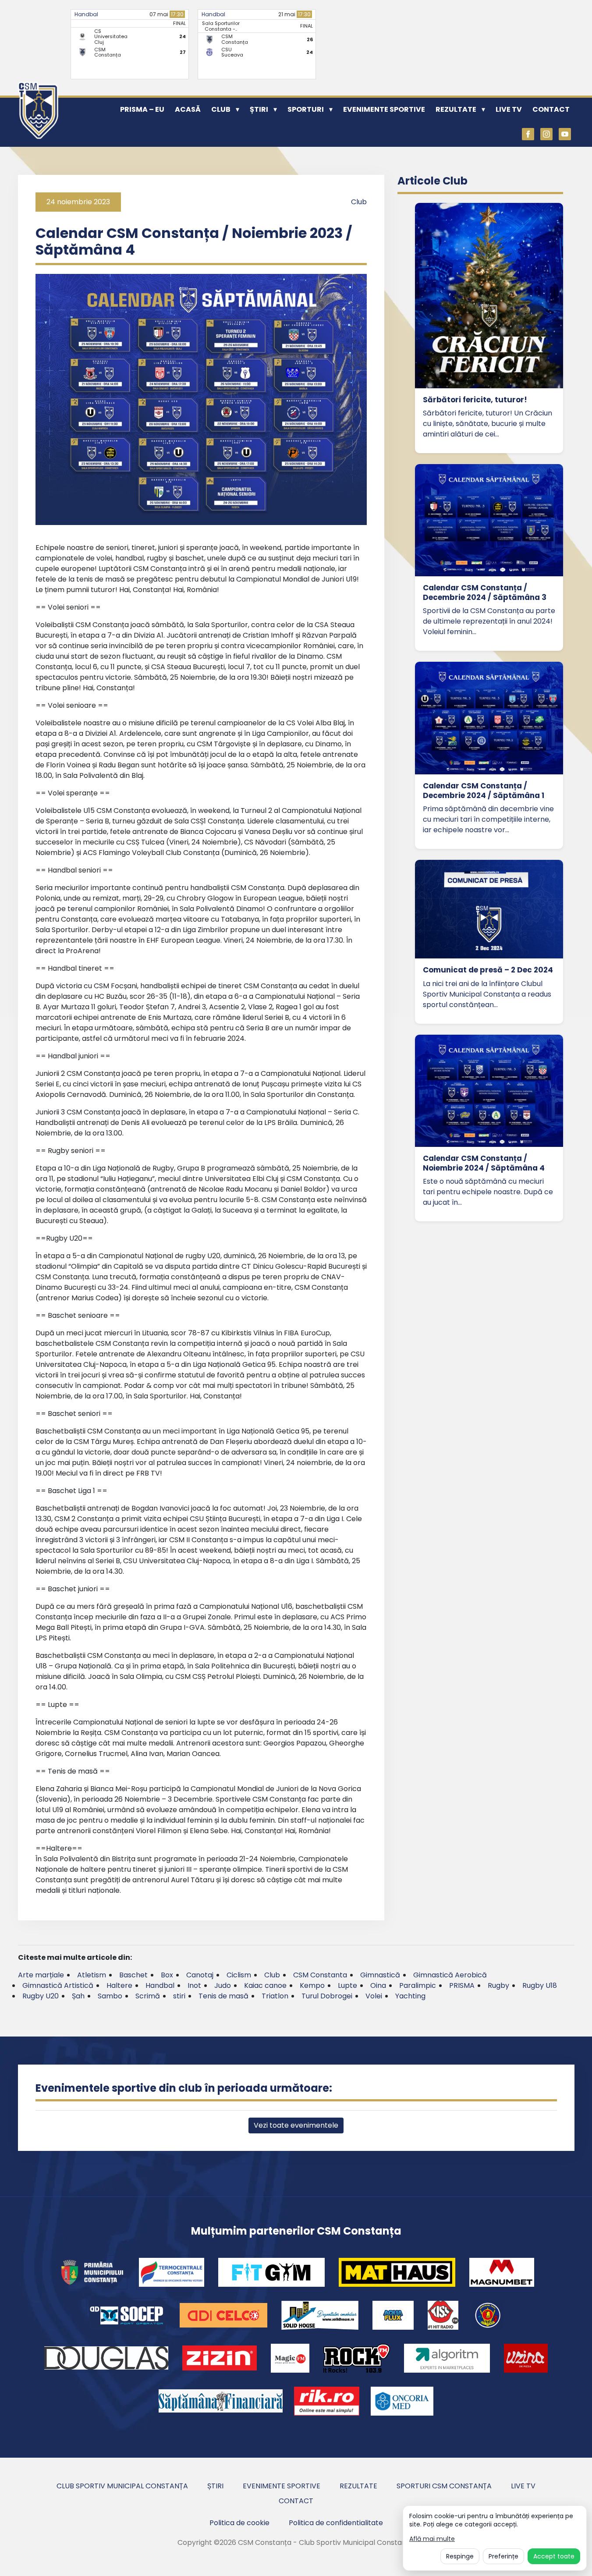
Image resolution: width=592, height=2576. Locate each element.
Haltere (119, 1985)
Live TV (509, 109)
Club (221, 109)
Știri (259, 109)
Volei (374, 1996)
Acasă (188, 109)
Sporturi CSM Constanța (444, 2486)
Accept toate (554, 2556)
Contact (551, 109)
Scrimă (148, 1996)
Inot (194, 1985)
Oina (378, 1985)
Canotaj (200, 1975)
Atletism (92, 1975)
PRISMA (462, 1985)
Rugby (498, 1985)
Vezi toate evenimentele (296, 2125)
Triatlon (275, 1996)
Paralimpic (418, 1985)
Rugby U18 (540, 1985)
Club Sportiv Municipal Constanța (122, 2486)
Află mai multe (432, 2539)
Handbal (86, 14)
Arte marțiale (41, 1975)
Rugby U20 (41, 1996)
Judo (223, 1985)
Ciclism (239, 1975)
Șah (78, 1996)
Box (167, 1975)
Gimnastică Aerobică (450, 1975)
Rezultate (456, 109)
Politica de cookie (239, 2523)
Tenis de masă (223, 1996)
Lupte (347, 1985)
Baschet (133, 1975)
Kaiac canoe (265, 1985)
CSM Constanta (320, 1975)
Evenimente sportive (384, 109)
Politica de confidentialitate (336, 2523)
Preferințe (503, 2556)
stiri (179, 1996)
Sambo (110, 1996)
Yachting (410, 1996)
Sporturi (306, 109)
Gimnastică (380, 1975)
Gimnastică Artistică (58, 1985)
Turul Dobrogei (327, 1996)
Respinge (460, 2556)
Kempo (312, 1985)
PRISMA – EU (142, 109)
